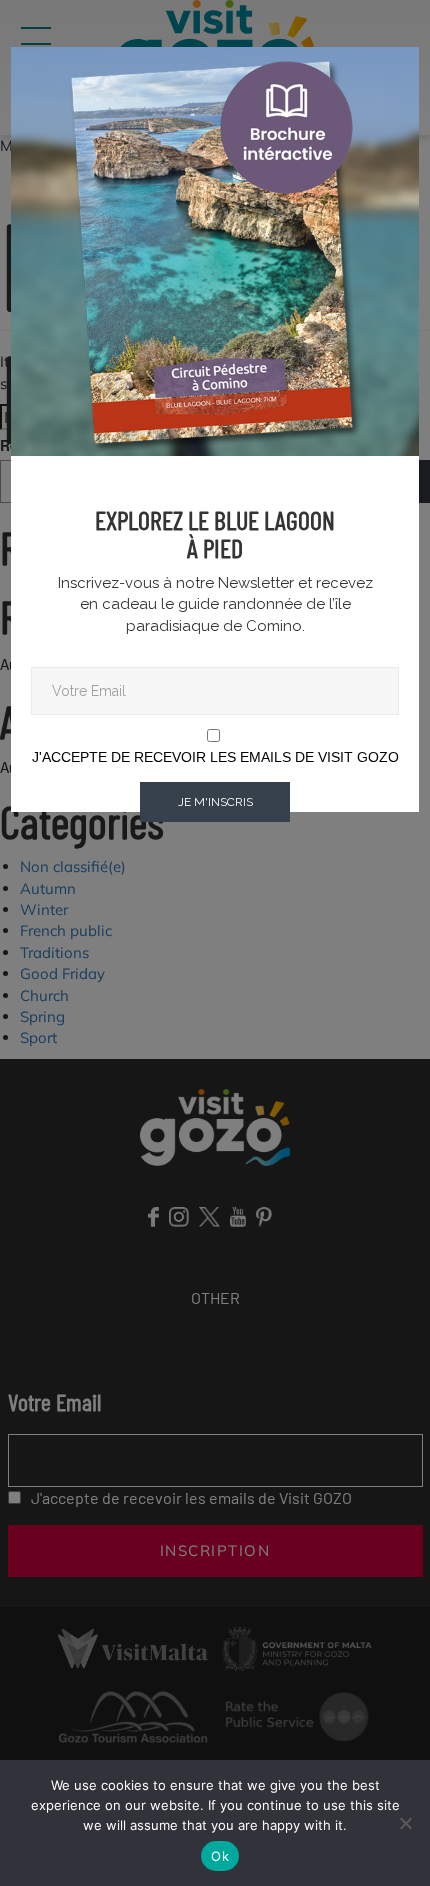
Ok (220, 1856)
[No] (405, 1823)
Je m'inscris (215, 802)
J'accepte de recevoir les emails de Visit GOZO (215, 757)
